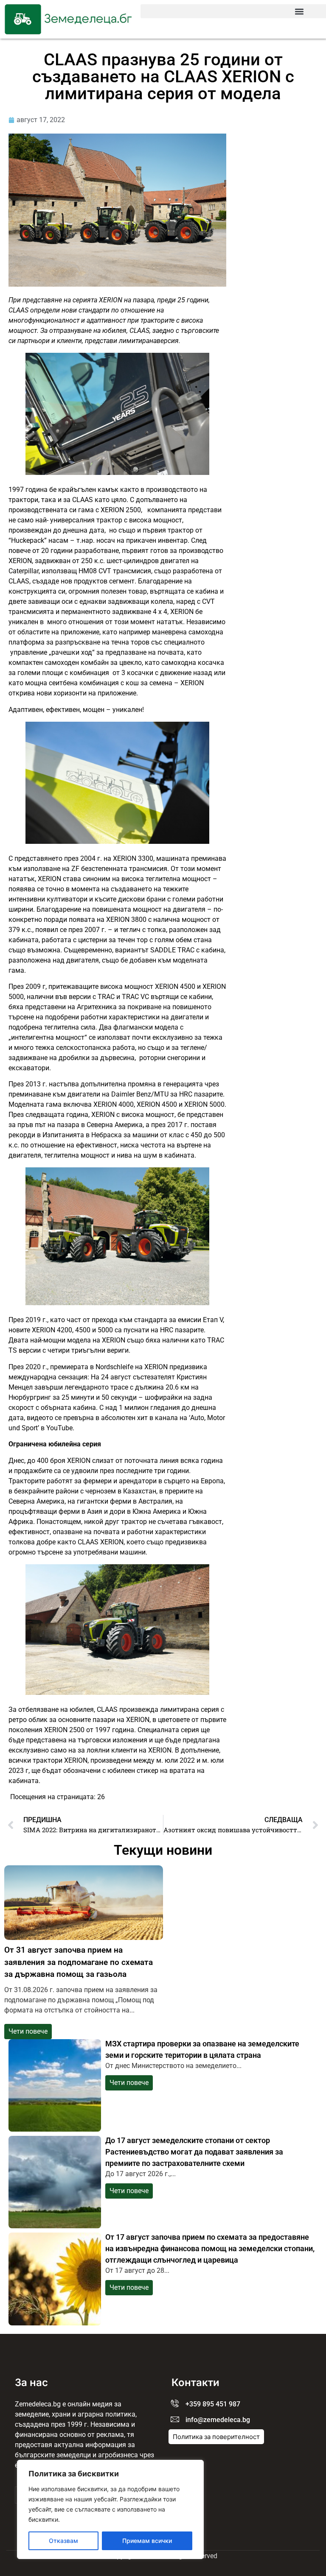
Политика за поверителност (216, 2437)
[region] (110, 2509)
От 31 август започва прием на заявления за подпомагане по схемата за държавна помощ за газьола (79, 1962)
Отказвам (63, 2541)
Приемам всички (147, 2541)
